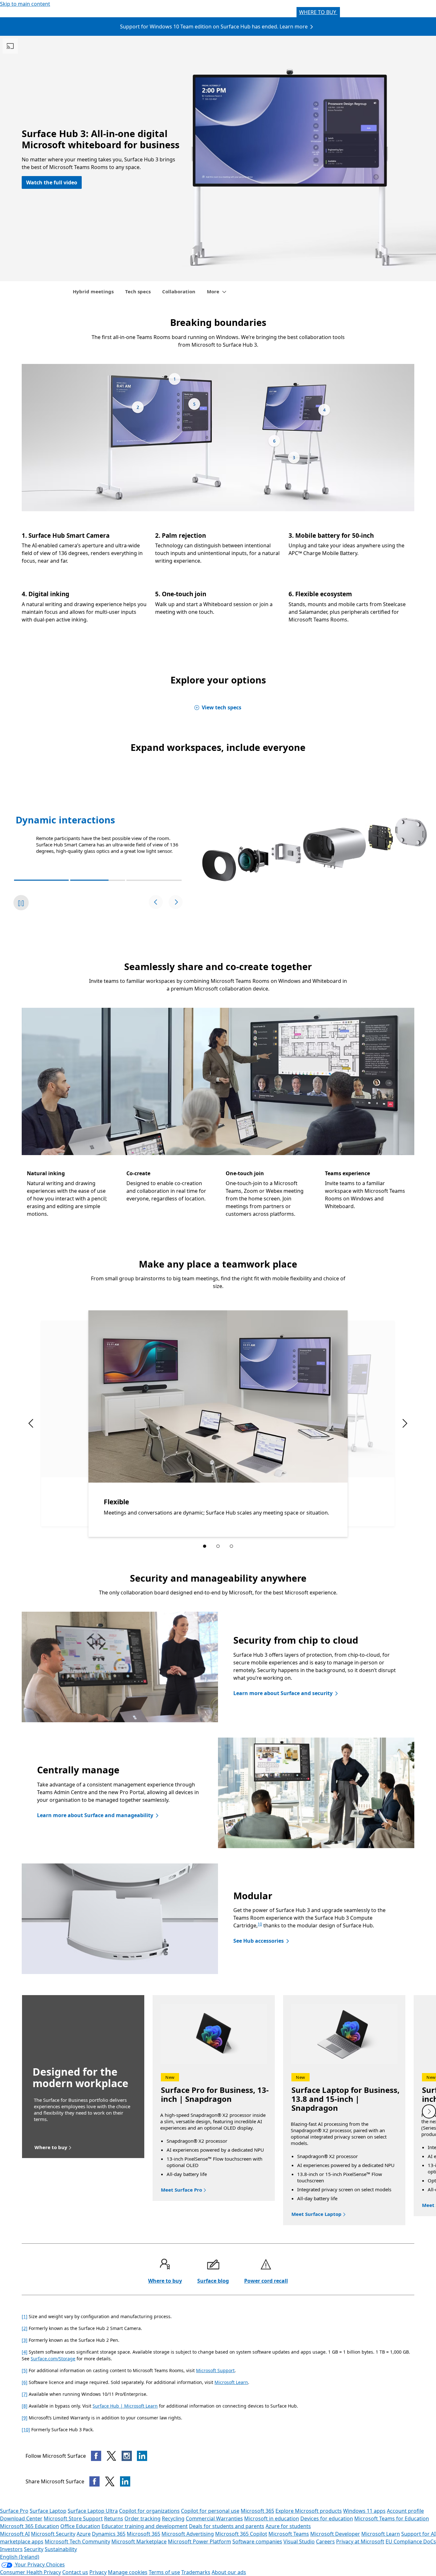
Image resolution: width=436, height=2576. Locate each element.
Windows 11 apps (364, 2511)
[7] (25, 2394)
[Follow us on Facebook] (96, 2456)
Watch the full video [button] (52, 182)
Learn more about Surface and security (283, 1693)
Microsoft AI (15, 2534)
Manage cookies (128, 2572)
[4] (25, 2352)
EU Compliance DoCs (411, 2541)
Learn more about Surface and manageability (95, 1815)
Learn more (294, 27)
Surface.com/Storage (53, 2359)
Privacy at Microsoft (360, 2541)
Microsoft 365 (257, 2511)
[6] (25, 2382)
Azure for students (288, 2526)
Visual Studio (299, 2541)
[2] (25, 2328)
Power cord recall (266, 2281)
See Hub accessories (259, 1941)
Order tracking (143, 2518)
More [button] (213, 291)
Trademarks (196, 2572)
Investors (11, 2549)
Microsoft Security (53, 2534)
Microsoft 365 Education (30, 2526)
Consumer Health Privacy (30, 2572)
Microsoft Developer (335, 2534)
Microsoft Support (215, 2370)
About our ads (229, 2572)
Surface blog (213, 2281)
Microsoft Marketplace (139, 2541)
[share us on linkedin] (125, 2481)
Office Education (80, 2526)
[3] (25, 2340)
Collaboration (179, 291)
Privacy (98, 2572)
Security (34, 2549)
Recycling (173, 2518)
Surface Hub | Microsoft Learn (125, 2406)
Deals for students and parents (227, 2526)
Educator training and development (145, 2526)
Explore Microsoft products (309, 2511)
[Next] (176, 902)
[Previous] (156, 902)
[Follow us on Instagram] (127, 2456)
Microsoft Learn (231, 2382)
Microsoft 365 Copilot (241, 2534)
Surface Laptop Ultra (93, 2511)
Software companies (257, 2541)
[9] (25, 2418)
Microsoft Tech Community (77, 2541)
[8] (25, 2406)
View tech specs (222, 707)
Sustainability (61, 2549)
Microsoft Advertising (188, 2534)
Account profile (405, 2511)
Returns (114, 2518)
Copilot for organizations (149, 2511)
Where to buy (165, 2281)
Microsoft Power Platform (199, 2541)
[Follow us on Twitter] (111, 2456)
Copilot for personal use (210, 2511)
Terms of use (164, 2572)
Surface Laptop (48, 2511)
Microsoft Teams (289, 2534)
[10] (26, 2429)
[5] (25, 2370)
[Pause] (21, 902)
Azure (84, 2534)
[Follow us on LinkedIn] (142, 2456)
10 (260, 1924)
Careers (325, 2541)
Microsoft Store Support (73, 2518)
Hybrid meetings (93, 291)
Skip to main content (25, 4)
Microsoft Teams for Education (392, 2518)
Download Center (21, 2518)
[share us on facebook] (94, 2481)
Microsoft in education (272, 2518)
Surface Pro (14, 2511)
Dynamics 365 (109, 2534)
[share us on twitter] (110, 2481)
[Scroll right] (429, 2111)
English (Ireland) (20, 2557)
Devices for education (327, 2518)
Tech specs (138, 291)
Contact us (75, 2572)
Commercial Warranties (214, 2518)
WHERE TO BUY (318, 12)
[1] (25, 2316)
